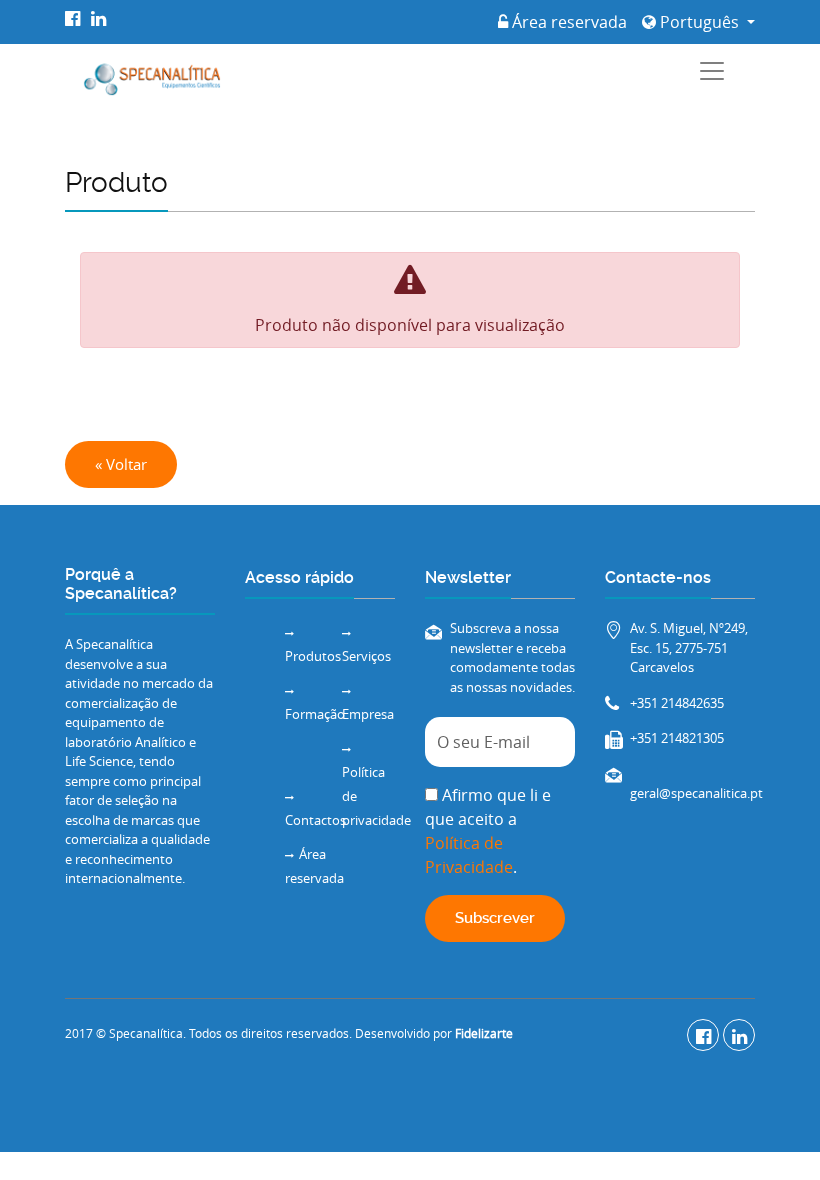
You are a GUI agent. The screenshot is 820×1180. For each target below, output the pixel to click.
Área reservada (567, 22)
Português (699, 22)
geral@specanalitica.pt (696, 793)
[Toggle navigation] (712, 71)
